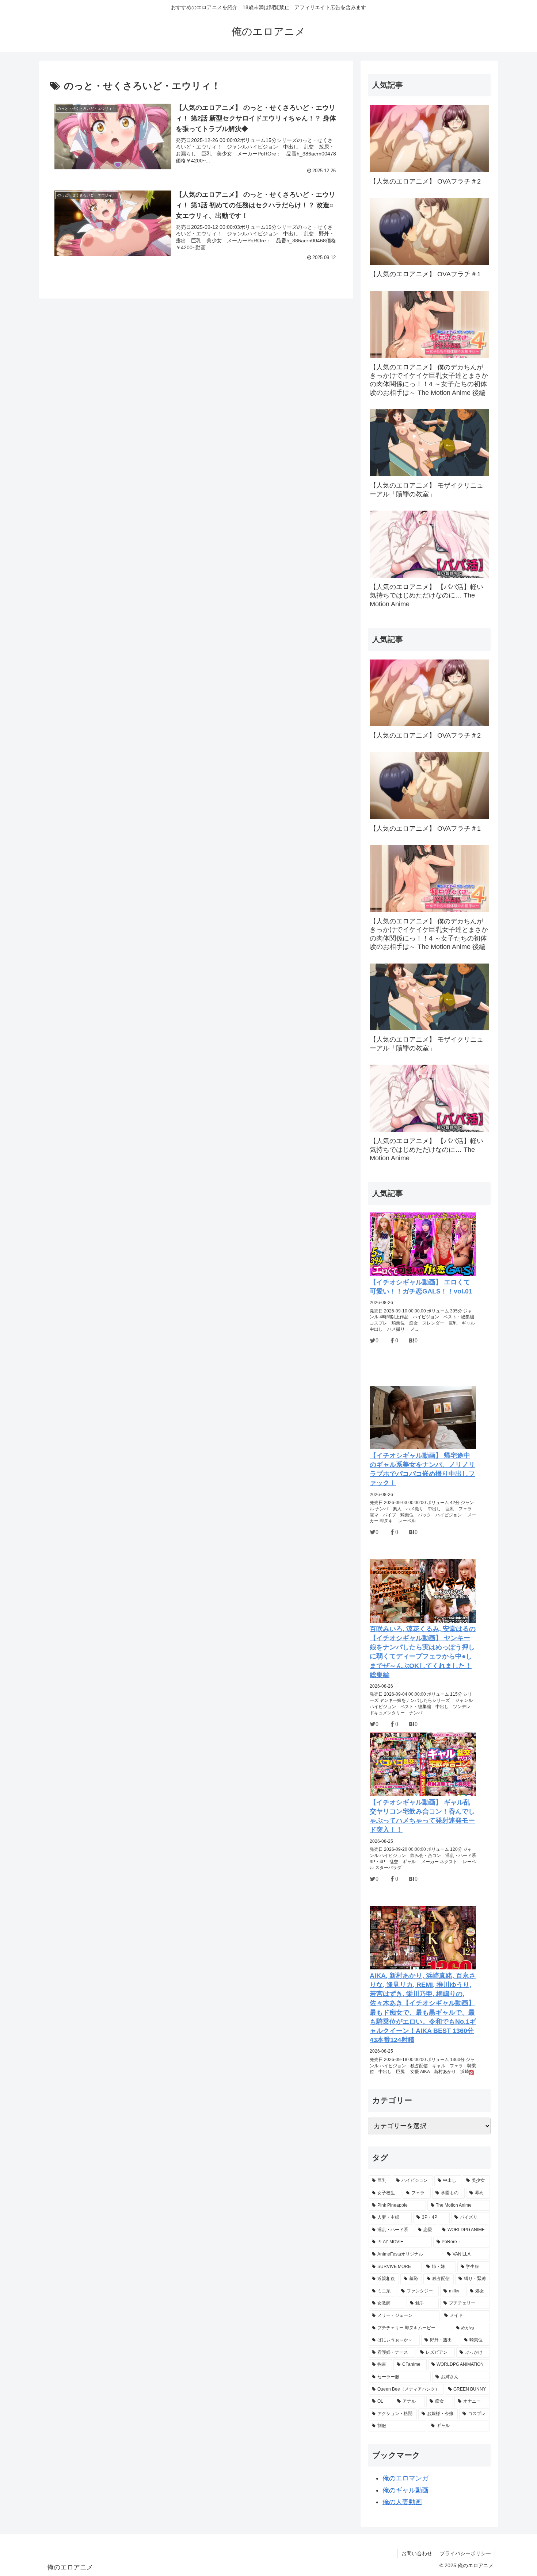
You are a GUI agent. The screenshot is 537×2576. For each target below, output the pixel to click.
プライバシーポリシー (465, 2553)
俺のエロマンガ (405, 2478)
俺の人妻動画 (402, 2502)
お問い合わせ (417, 2553)
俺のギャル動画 (405, 2490)
